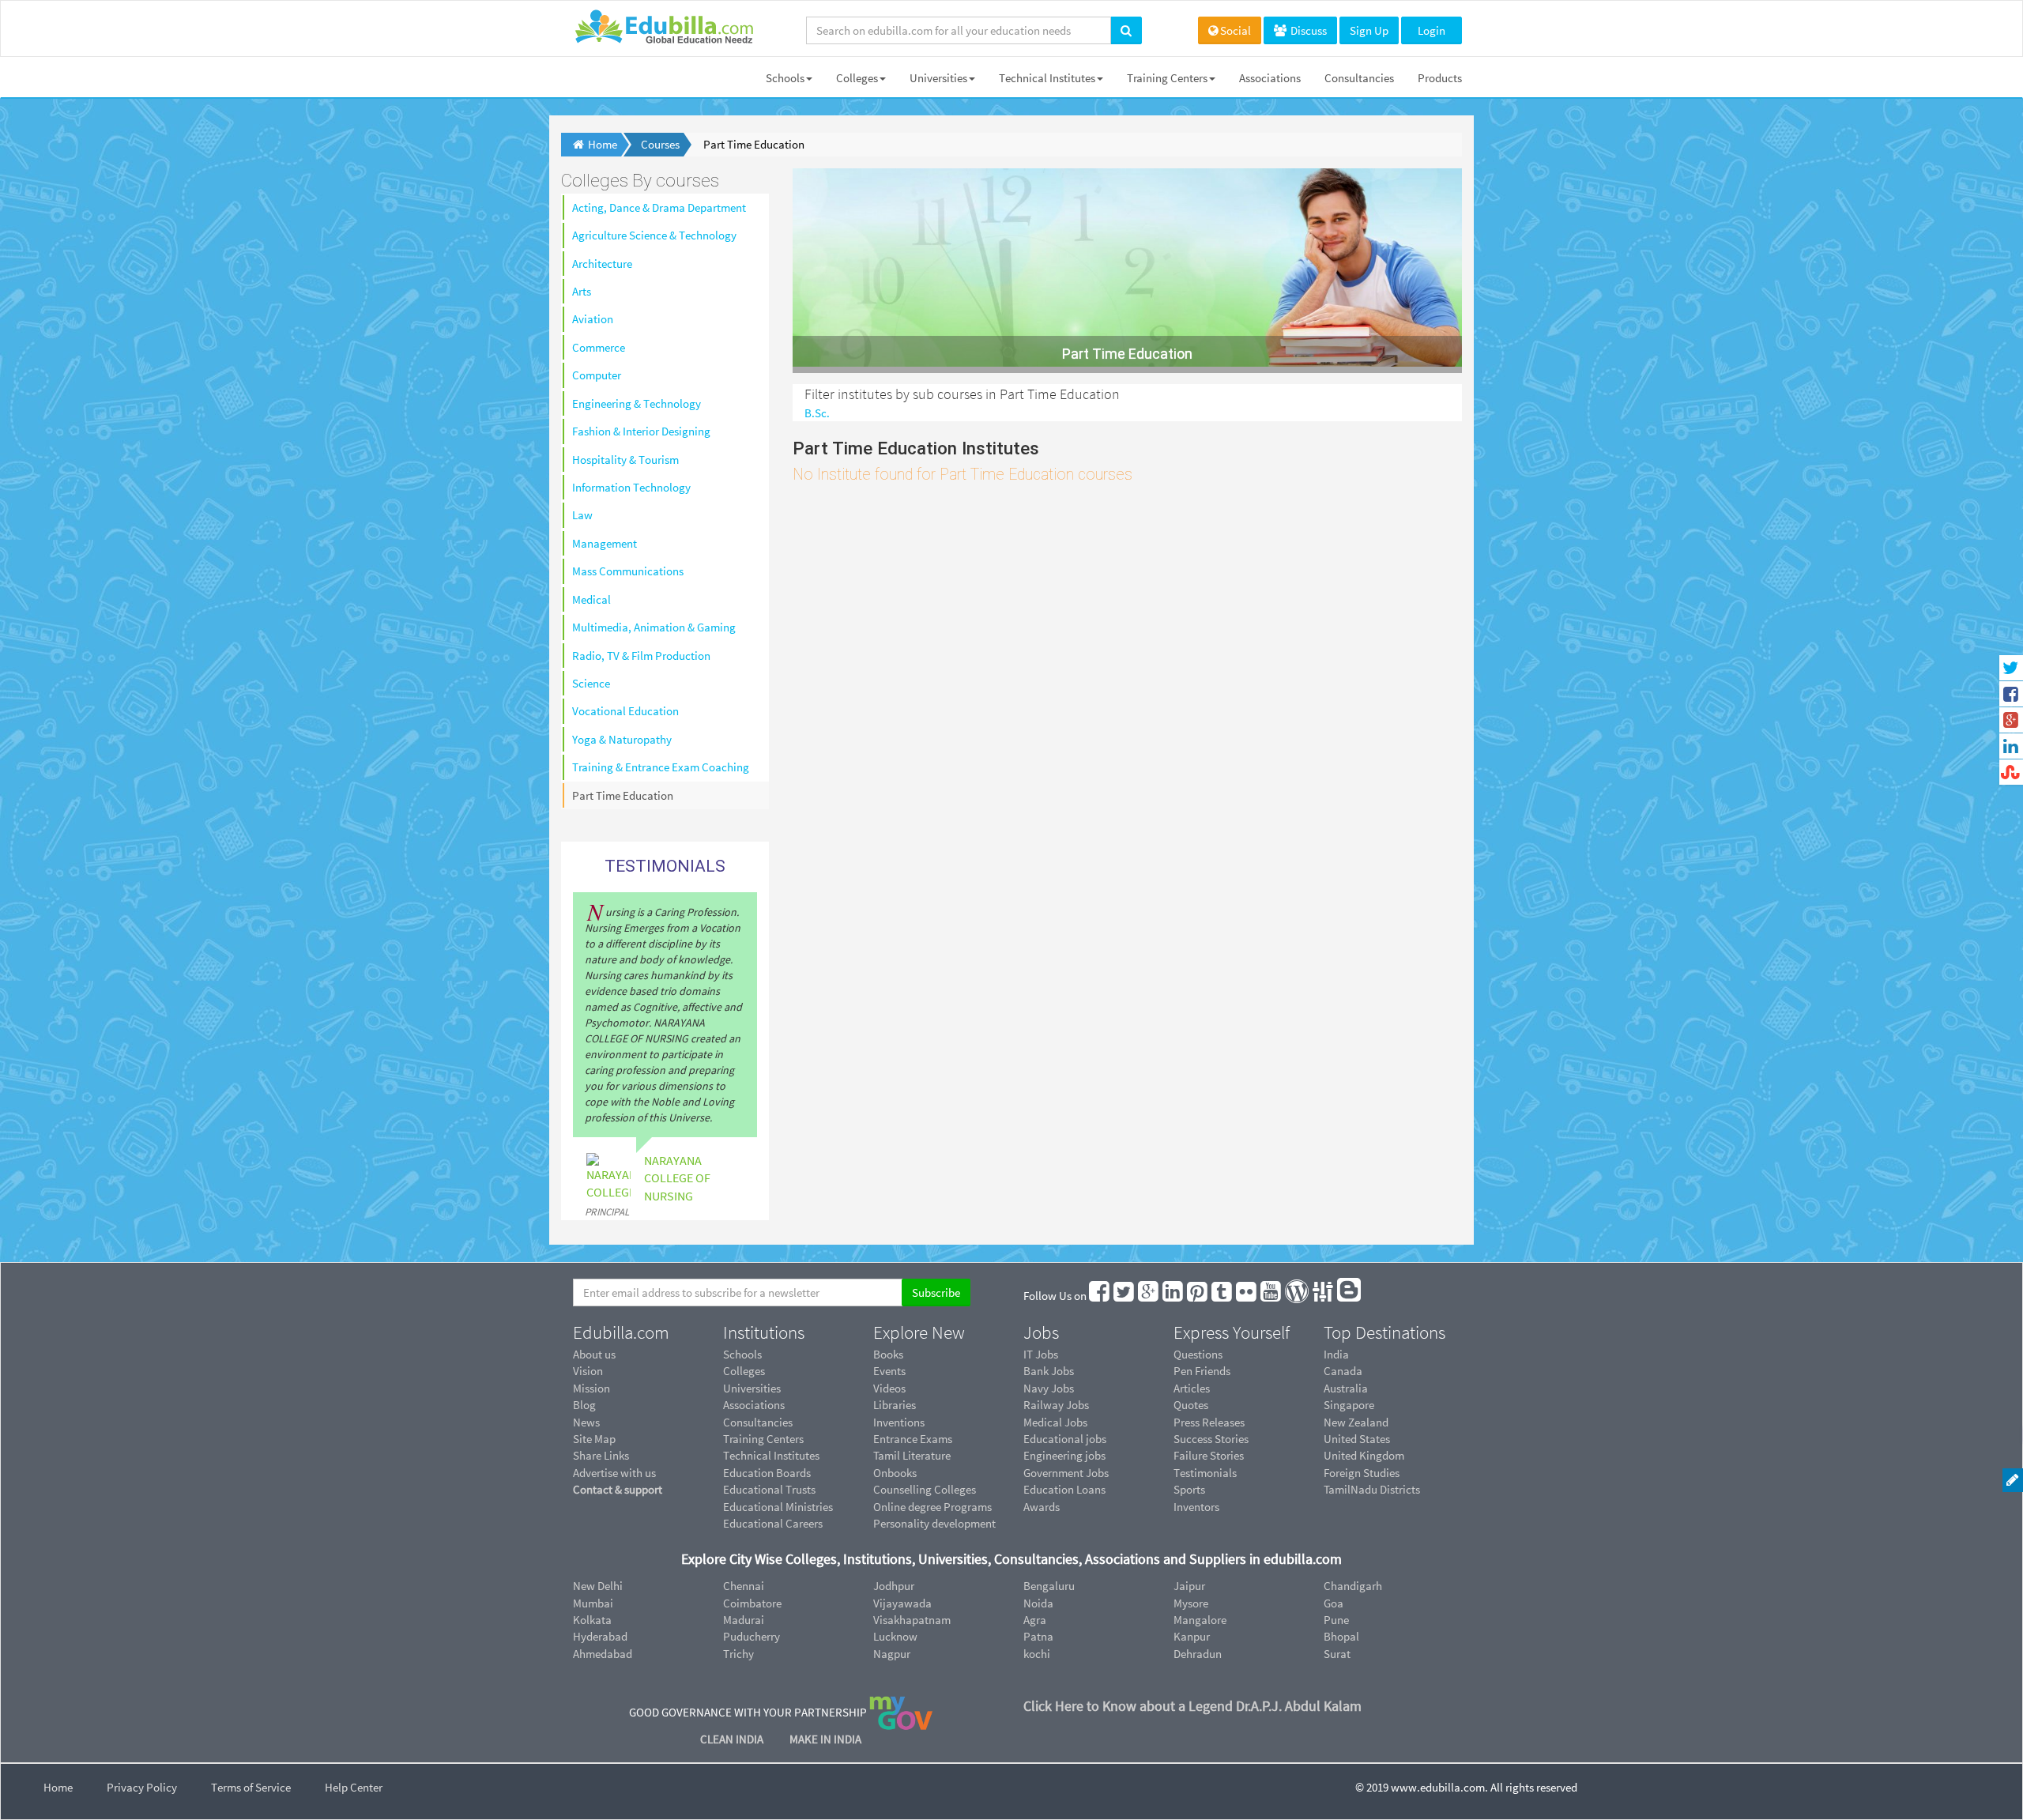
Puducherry (752, 1636)
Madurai (744, 1620)
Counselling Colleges (925, 1489)
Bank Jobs (1049, 1371)
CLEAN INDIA (733, 1739)
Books (888, 1354)
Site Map (594, 1439)
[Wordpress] (1298, 1296)
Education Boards (767, 1473)
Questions (1198, 1354)
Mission (591, 1388)
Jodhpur (894, 1586)
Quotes (1191, 1405)
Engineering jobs (1064, 1455)
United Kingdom (1364, 1455)
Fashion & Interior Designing (641, 431)
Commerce (599, 347)
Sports (1189, 1489)
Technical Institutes (1047, 78)
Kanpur (1192, 1636)
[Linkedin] (1173, 1296)
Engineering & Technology (637, 403)
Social (1236, 30)
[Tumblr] (1222, 1296)
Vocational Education (625, 711)
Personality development (934, 1523)
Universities (938, 78)
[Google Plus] (1149, 1296)
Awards (1042, 1507)
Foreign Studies (1362, 1473)
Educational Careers (773, 1523)
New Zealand (1356, 1422)
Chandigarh (1353, 1586)
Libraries (895, 1405)
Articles (1192, 1388)
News (586, 1422)
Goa (1334, 1603)
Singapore (1349, 1405)
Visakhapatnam (912, 1620)
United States (1357, 1439)
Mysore (1191, 1603)
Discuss (1307, 30)
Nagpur (892, 1654)
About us (594, 1354)
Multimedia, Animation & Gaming (654, 627)
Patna (1038, 1636)
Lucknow (895, 1636)
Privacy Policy (142, 1787)
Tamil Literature (912, 1455)
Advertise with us (614, 1473)
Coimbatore (752, 1603)
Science (591, 683)
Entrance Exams (913, 1439)
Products (1440, 78)
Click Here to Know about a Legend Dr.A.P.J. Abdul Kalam (1192, 1706)
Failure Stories (1209, 1455)
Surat (1337, 1654)
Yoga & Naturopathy (622, 739)
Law (582, 515)
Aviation (593, 319)
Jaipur (1189, 1586)
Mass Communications (628, 571)
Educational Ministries (778, 1507)
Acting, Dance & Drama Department (659, 207)
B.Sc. (817, 413)
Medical (591, 599)
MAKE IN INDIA (825, 1739)
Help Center (354, 1787)
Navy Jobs (1049, 1388)
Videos (889, 1388)
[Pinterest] (1198, 1296)
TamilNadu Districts (1372, 1489)
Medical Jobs (1055, 1422)
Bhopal (1341, 1636)
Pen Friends (1202, 1371)
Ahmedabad (603, 1654)
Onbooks (895, 1473)
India (1336, 1354)
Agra (1035, 1620)
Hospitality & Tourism (625, 460)
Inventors (1196, 1507)
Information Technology (631, 487)
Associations (1270, 78)
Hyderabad (600, 1636)
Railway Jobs (1056, 1405)
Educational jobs (1065, 1439)
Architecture (602, 264)
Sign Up (1369, 30)
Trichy (738, 1654)
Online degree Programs (932, 1507)
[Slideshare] (1324, 1296)
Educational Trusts (769, 1489)
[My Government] (901, 1712)
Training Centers (1167, 78)
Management (605, 543)
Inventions (899, 1422)
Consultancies (1359, 78)
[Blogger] (1350, 1296)
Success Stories (1211, 1439)
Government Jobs (1066, 1473)
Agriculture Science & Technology (654, 235)
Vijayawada (902, 1603)
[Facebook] (1100, 1296)
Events (889, 1371)
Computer (597, 375)
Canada (1343, 1371)
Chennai (744, 1586)
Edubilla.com (621, 1332)
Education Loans (1064, 1489)
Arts (582, 291)
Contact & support (618, 1489)
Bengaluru (1049, 1586)
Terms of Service (251, 1787)
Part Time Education (623, 795)
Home (58, 1787)
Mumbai (593, 1603)
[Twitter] (1125, 1296)
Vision (588, 1371)
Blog (584, 1405)
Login (1432, 30)
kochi (1037, 1654)
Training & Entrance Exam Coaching (661, 767)
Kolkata (592, 1620)
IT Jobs (1041, 1354)
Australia (1346, 1388)
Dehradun (1198, 1654)
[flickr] (1247, 1296)
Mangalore (1200, 1620)
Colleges (857, 78)
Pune (1336, 1620)
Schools (785, 78)
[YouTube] (1271, 1296)
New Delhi (598, 1586)
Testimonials (1205, 1473)
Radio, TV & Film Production (641, 656)
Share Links (601, 1455)
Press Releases (1209, 1422)
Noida (1038, 1603)
